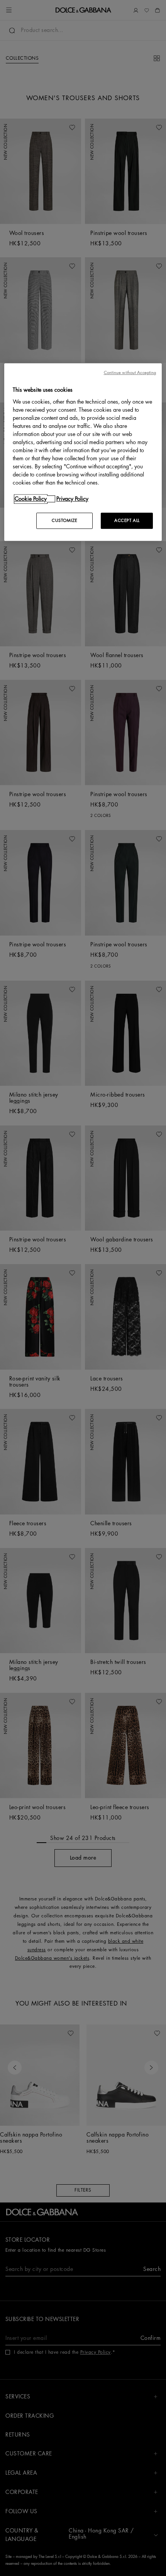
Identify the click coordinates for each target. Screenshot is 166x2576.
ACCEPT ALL (127, 521)
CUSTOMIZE (64, 521)
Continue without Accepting (130, 373)
